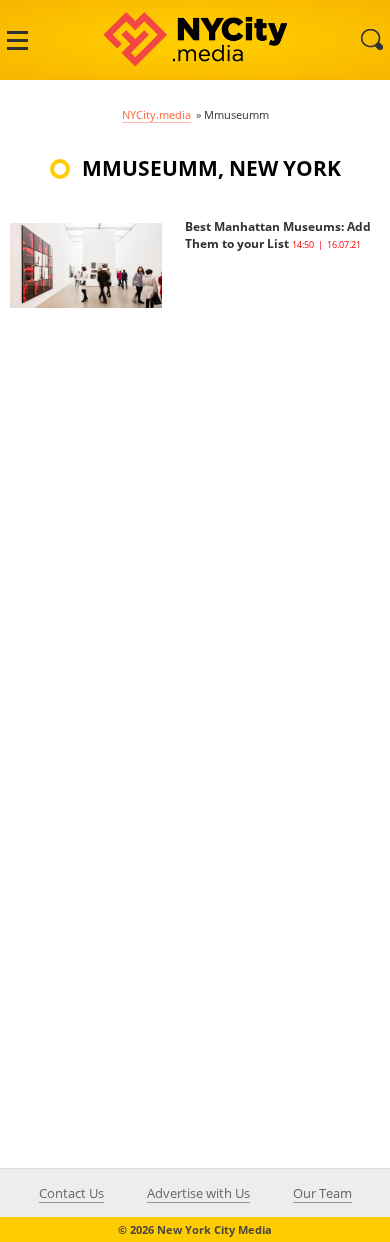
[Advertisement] (195, 503)
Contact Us (71, 1193)
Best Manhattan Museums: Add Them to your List (278, 235)
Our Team (322, 1193)
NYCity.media (156, 114)
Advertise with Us (198, 1193)
